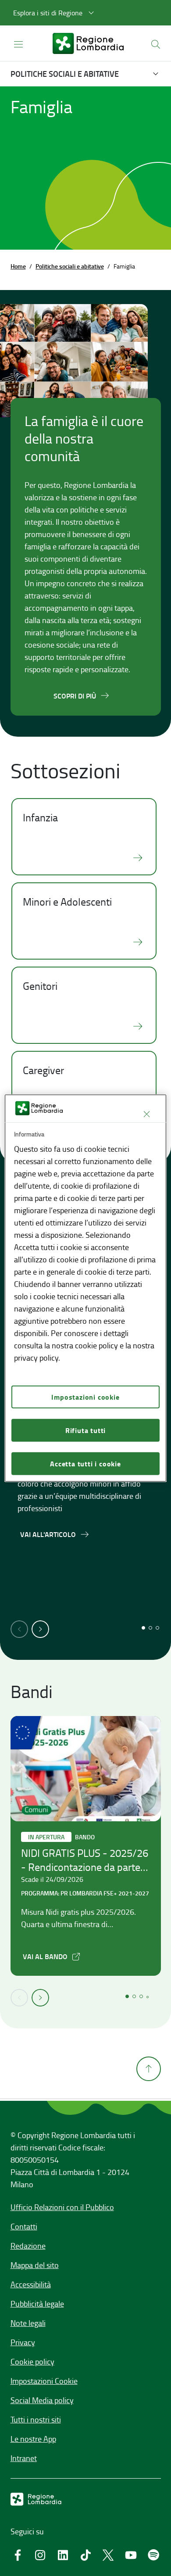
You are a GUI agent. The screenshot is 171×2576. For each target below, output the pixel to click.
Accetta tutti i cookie (85, 1464)
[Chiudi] (146, 1114)
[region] (86, 1288)
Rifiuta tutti (85, 1430)
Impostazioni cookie (85, 1397)
